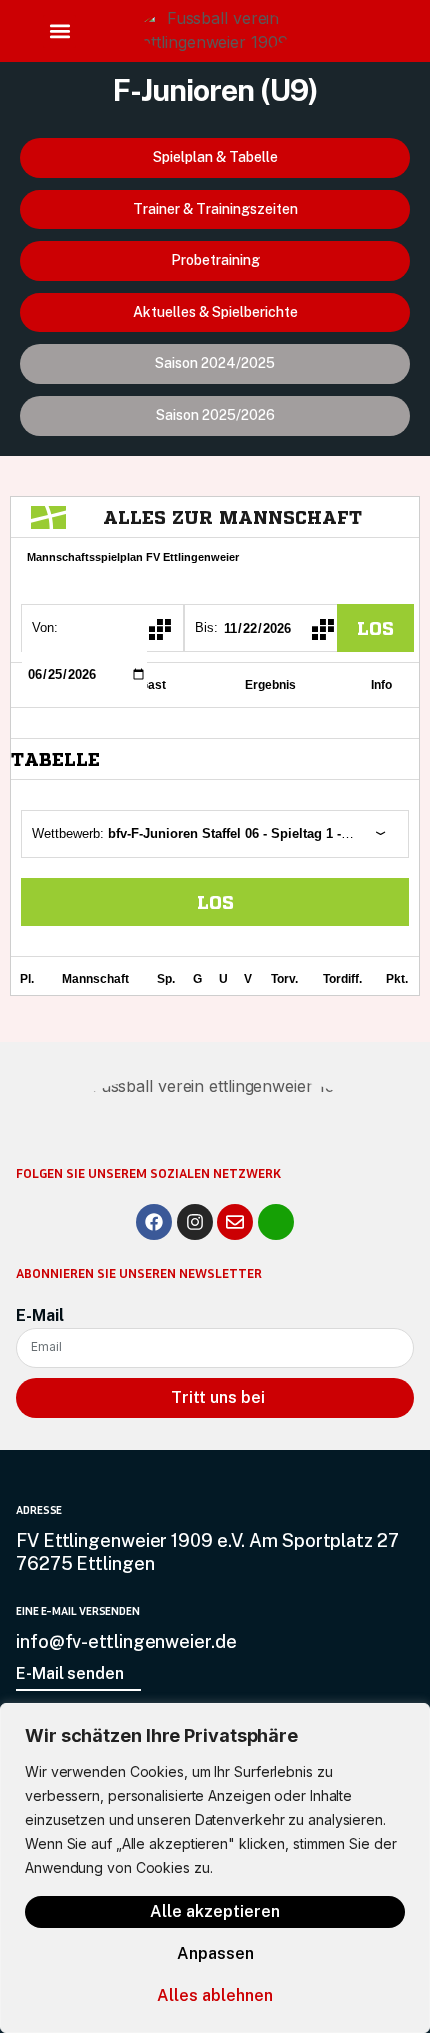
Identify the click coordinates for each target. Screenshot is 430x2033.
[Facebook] (154, 1222)
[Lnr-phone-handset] (276, 1222)
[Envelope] (235, 1222)
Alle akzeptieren (215, 1911)
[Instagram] (195, 1222)
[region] (215, 1868)
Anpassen (215, 1953)
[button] (59, 31)
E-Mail (39, 1315)
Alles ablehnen (215, 1995)
